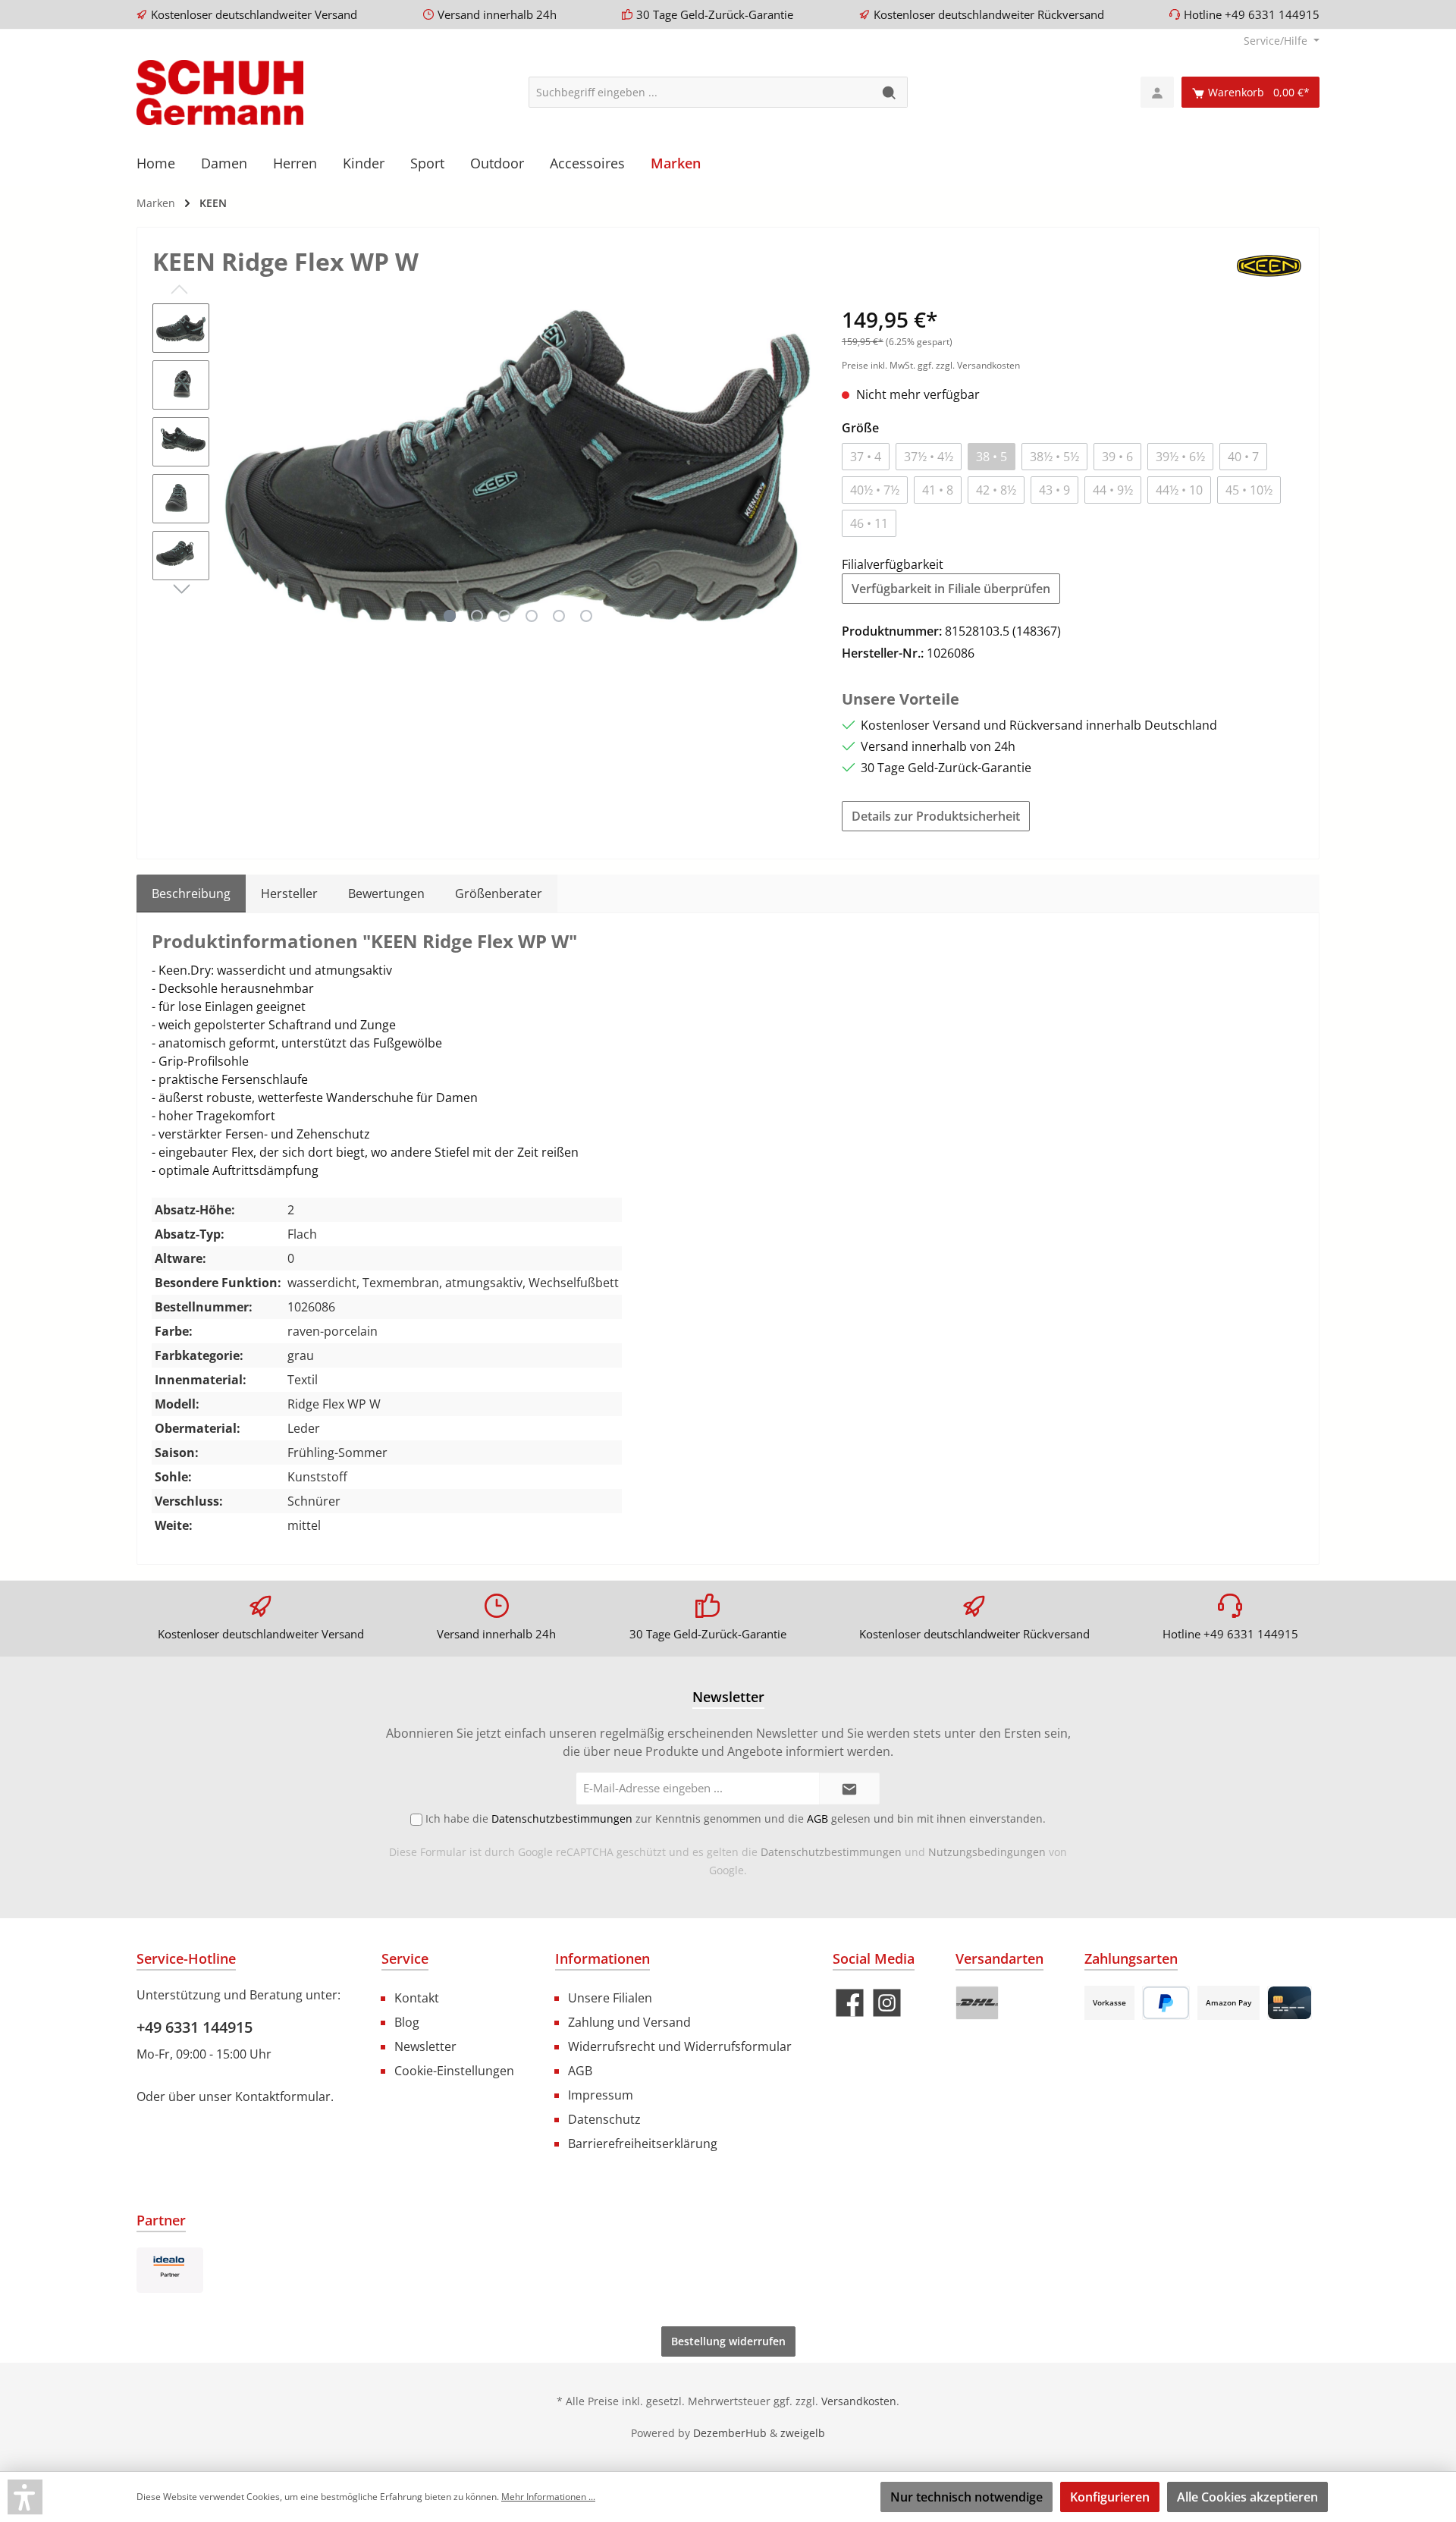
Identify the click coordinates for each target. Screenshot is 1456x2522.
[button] (25, 2497)
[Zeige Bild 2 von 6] (477, 616)
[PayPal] (1166, 2003)
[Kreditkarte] (1290, 2003)
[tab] (191, 894)
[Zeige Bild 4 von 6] (532, 616)
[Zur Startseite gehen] (220, 93)
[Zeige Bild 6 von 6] (586, 616)
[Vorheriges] (236, 466)
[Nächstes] (799, 466)
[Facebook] (850, 2003)
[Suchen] (890, 92)
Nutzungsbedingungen (987, 1852)
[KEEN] (1269, 264)
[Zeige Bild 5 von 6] (559, 616)
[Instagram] (887, 2003)
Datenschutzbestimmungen (831, 1852)
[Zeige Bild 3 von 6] (504, 616)
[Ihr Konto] (1157, 92)
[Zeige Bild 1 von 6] (450, 616)
